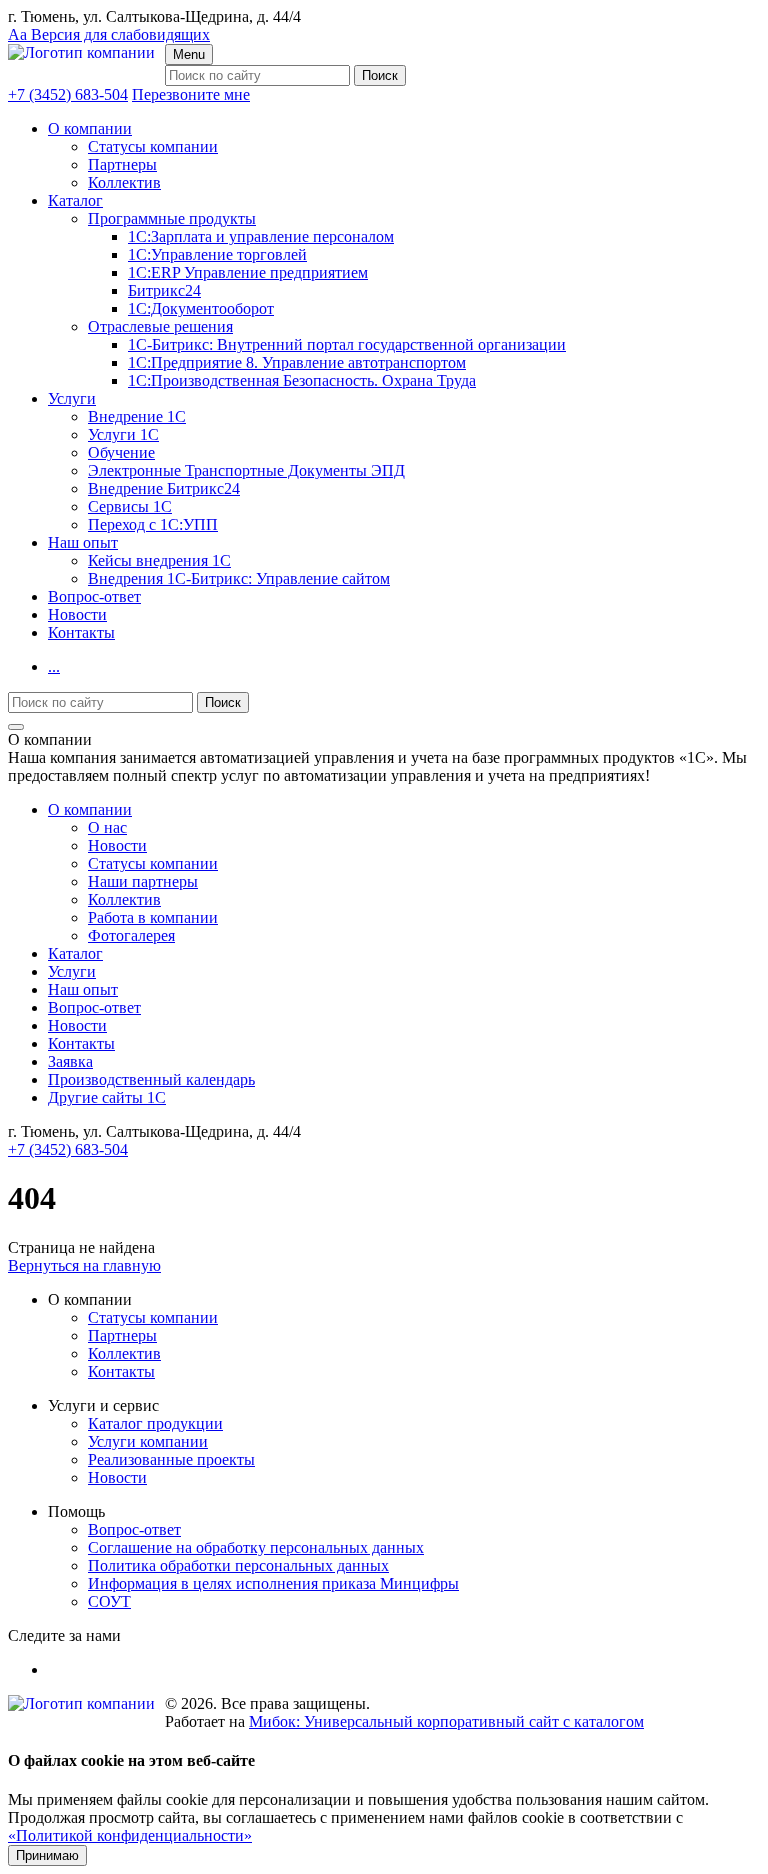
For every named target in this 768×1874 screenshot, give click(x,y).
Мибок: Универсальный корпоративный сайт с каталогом (446, 1721)
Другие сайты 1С (107, 1097)
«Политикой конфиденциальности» (130, 1835)
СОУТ (109, 1601)
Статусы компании (153, 146)
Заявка (70, 1061)
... (54, 666)
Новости (77, 614)
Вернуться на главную (84, 1265)
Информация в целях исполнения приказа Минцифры (273, 1583)
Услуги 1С (123, 434)
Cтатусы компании (153, 863)
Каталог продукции (155, 1423)
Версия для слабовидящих (109, 34)
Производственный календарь (151, 1079)
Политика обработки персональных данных (238, 1565)
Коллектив (124, 182)
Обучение (121, 452)
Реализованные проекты (171, 1459)
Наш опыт (83, 542)
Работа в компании (153, 917)
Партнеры (122, 164)
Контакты (81, 632)
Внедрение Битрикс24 (164, 488)
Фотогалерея (131, 935)
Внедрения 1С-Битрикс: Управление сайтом (239, 578)
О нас (107, 827)
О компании (90, 128)
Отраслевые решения (160, 326)
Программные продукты (172, 218)
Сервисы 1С (130, 506)
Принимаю (47, 1855)
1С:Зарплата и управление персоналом (261, 236)
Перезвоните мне (191, 94)
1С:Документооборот (201, 308)
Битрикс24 (164, 290)
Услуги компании (148, 1441)
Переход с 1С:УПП (153, 524)
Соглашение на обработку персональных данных (256, 1547)
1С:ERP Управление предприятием (248, 272)
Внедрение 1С (137, 416)
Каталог (75, 200)
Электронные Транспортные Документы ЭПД (246, 470)
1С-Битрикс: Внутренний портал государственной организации (347, 344)
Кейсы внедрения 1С (159, 560)
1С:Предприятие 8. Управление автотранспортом (297, 362)
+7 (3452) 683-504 (68, 94)
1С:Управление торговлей (217, 254)
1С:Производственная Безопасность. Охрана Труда (302, 380)
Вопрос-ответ (94, 596)
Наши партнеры (143, 881)
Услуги (72, 398)
